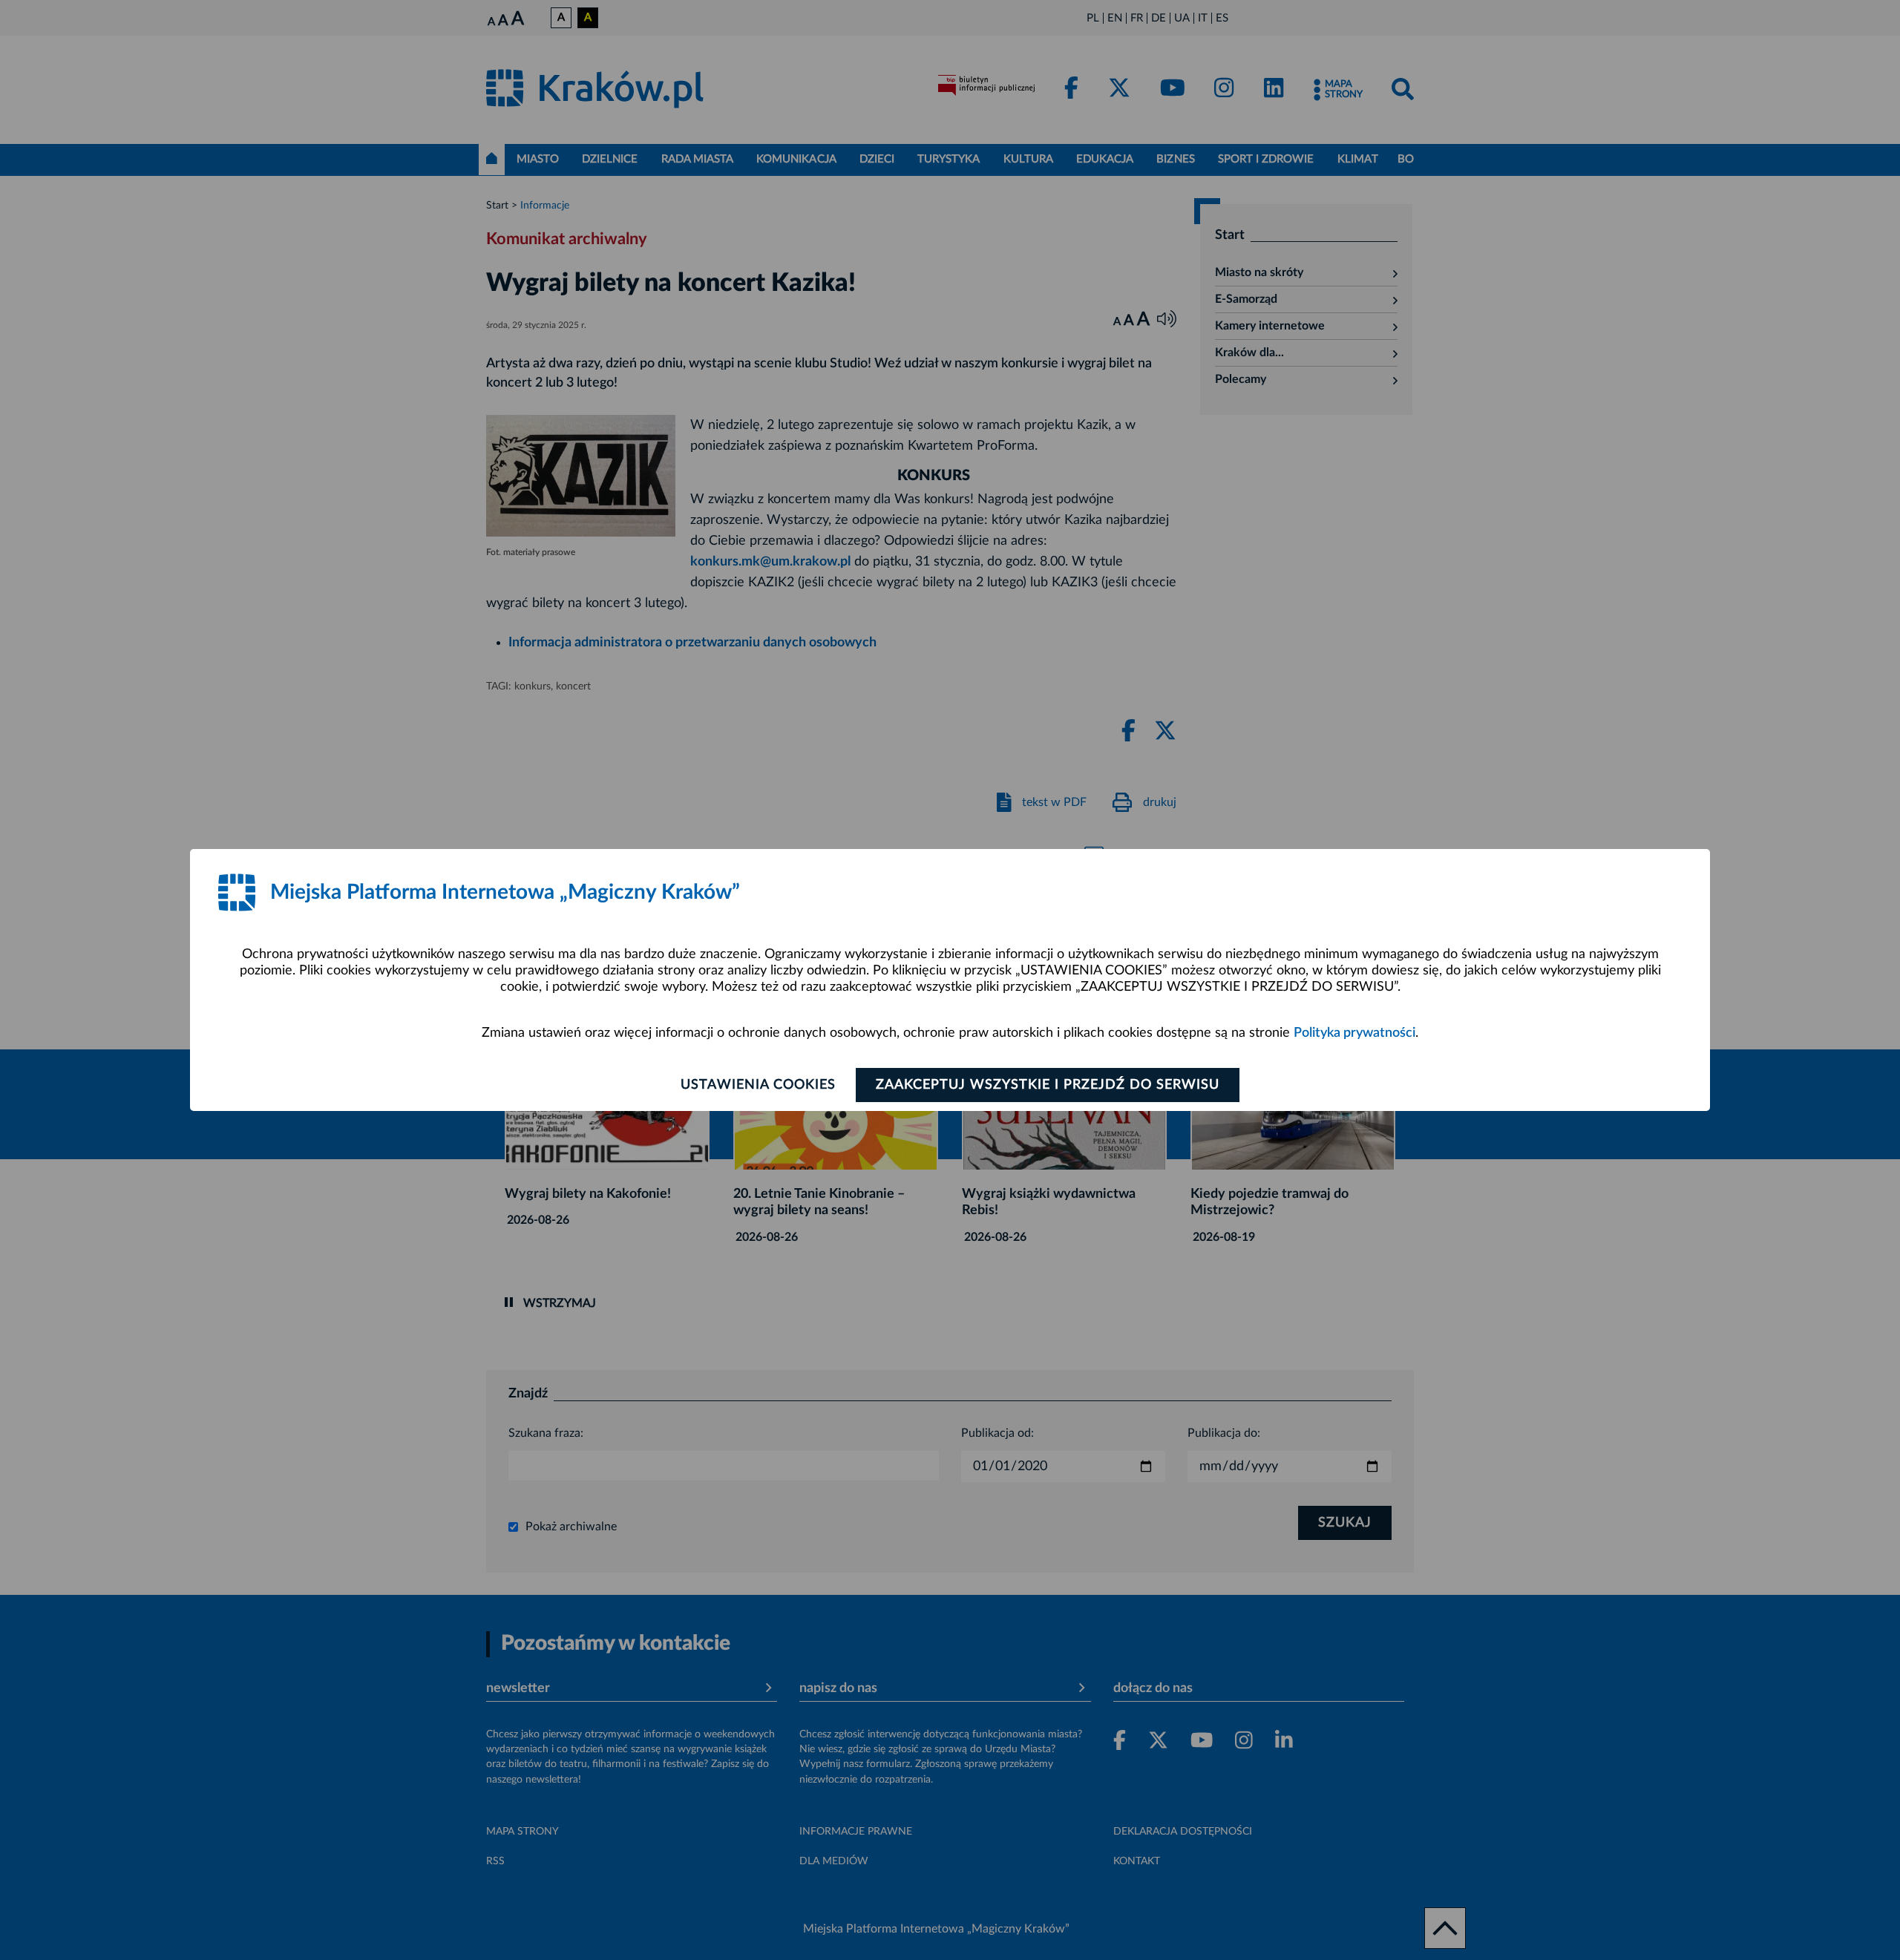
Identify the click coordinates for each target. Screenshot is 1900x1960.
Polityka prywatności (1354, 1033)
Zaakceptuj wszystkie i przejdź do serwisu (1048, 1085)
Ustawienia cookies (758, 1085)
